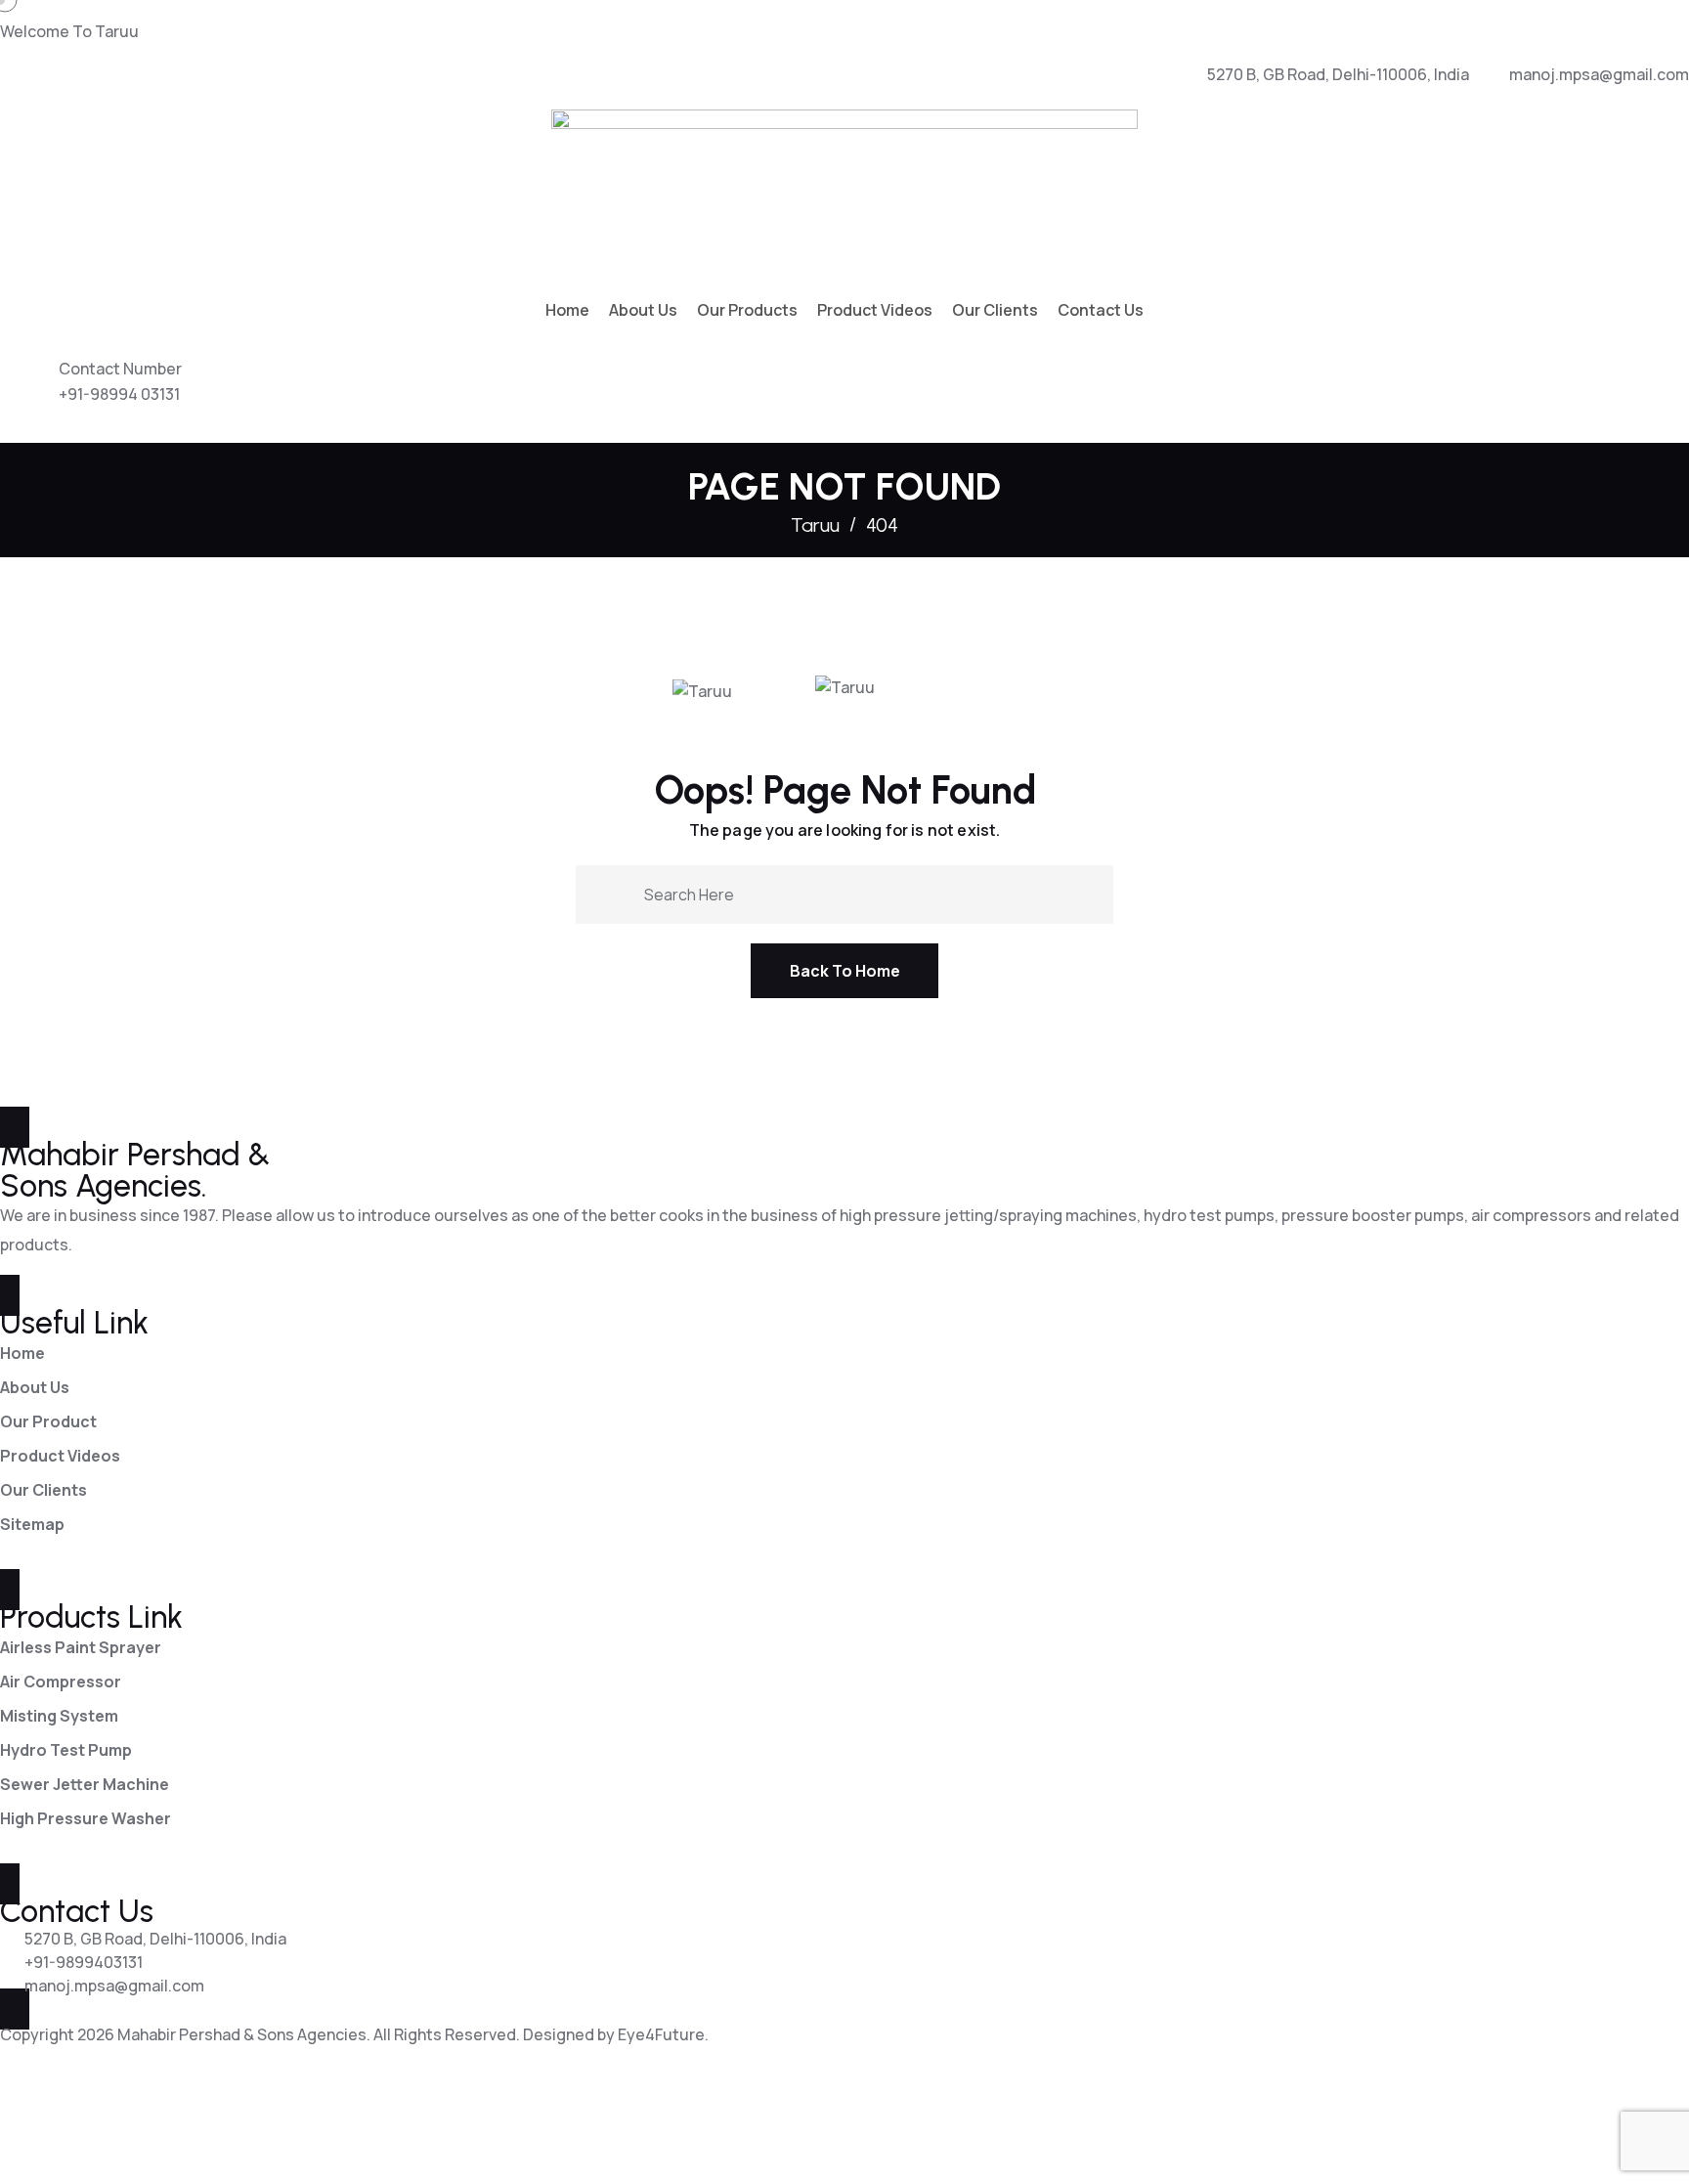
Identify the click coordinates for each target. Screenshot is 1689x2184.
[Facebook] (24, 2121)
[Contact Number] (24, 389)
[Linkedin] (76, 2121)
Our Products (747, 310)
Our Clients (995, 310)
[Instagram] (180, 2121)
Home (567, 310)
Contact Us (1101, 310)
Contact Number (120, 369)
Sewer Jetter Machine (85, 1784)
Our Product (48, 1421)
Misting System (59, 1716)
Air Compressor (61, 1682)
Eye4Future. (663, 2034)
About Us (643, 310)
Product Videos (875, 310)
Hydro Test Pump (66, 1750)
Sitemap (32, 1524)
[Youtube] (128, 2121)
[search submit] (622, 893)
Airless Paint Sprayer (81, 1647)
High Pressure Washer (86, 1818)
